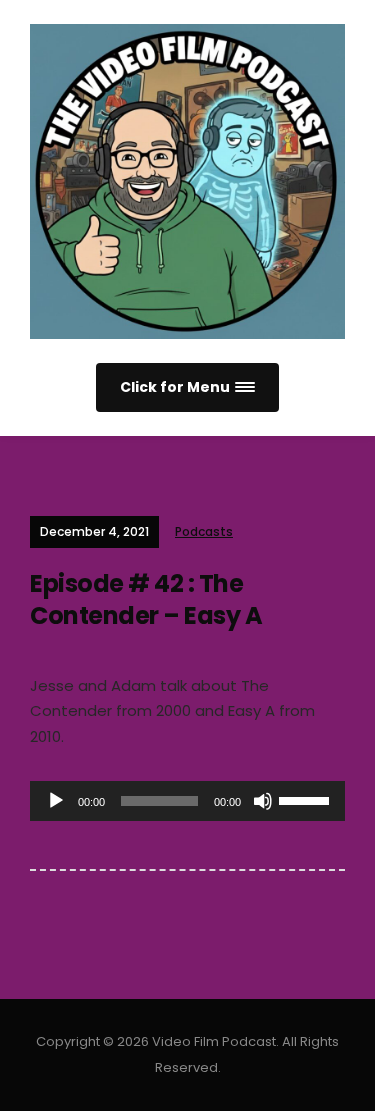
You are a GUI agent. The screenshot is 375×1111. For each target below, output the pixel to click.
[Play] (56, 801)
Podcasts (204, 531)
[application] (187, 801)
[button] (187, 387)
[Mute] (263, 801)
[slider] (307, 799)
